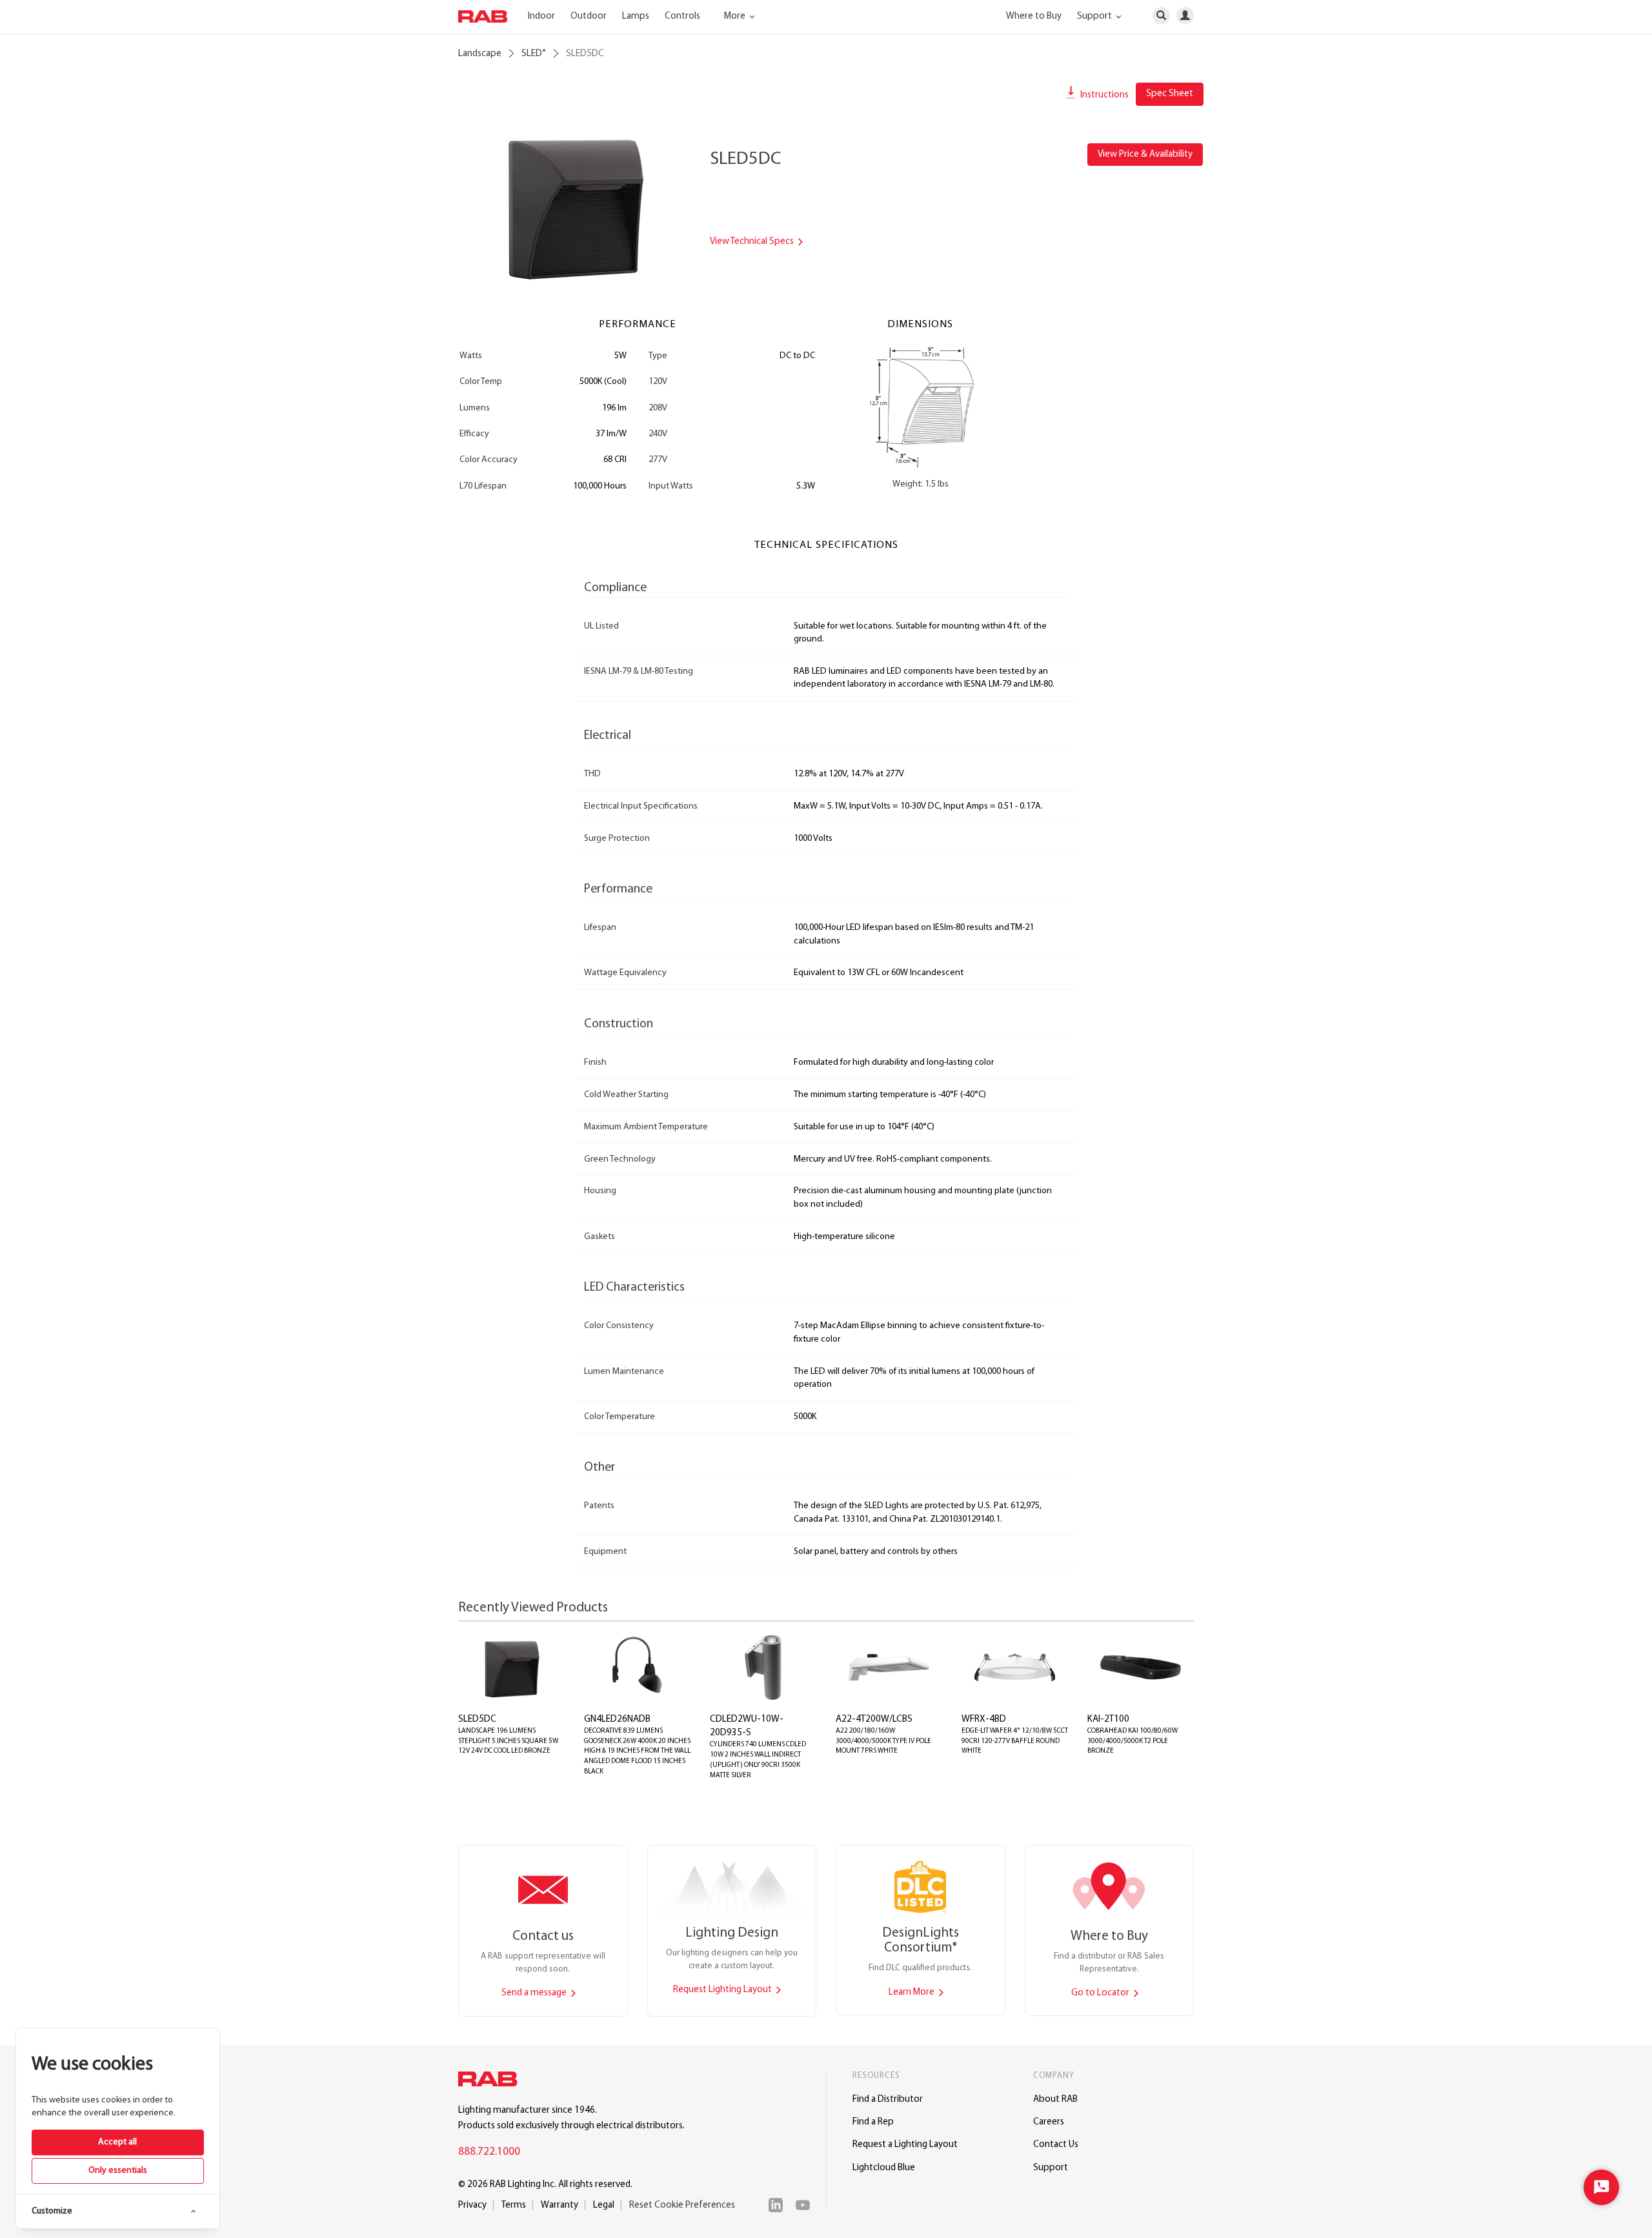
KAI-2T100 (1108, 1719)
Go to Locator (1101, 1993)
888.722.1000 (489, 2152)
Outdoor (589, 16)
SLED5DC (477, 1719)
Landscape (480, 54)
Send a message (535, 1993)
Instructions (1103, 95)
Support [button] (1095, 16)
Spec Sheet (1170, 94)
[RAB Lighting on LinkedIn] (779, 2205)
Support (1051, 2168)
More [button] (736, 16)
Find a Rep (873, 2122)
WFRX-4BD (984, 1719)
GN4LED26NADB (617, 1719)
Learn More (912, 1992)
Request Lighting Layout (723, 1990)
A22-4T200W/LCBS (874, 1719)
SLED (534, 54)
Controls (682, 16)
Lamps (636, 16)
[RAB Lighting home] (491, 2081)
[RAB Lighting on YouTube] (806, 2205)
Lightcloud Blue (884, 2168)
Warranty (559, 2205)
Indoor (541, 16)
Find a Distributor (888, 2100)
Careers (1049, 2122)
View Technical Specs (753, 242)
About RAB (1055, 2100)
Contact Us (1056, 2145)
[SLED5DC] (574, 205)
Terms (514, 2205)
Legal (604, 2205)
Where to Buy (1034, 16)
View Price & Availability (1145, 155)
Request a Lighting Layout (905, 2145)
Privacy (472, 2205)
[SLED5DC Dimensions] (921, 406)
